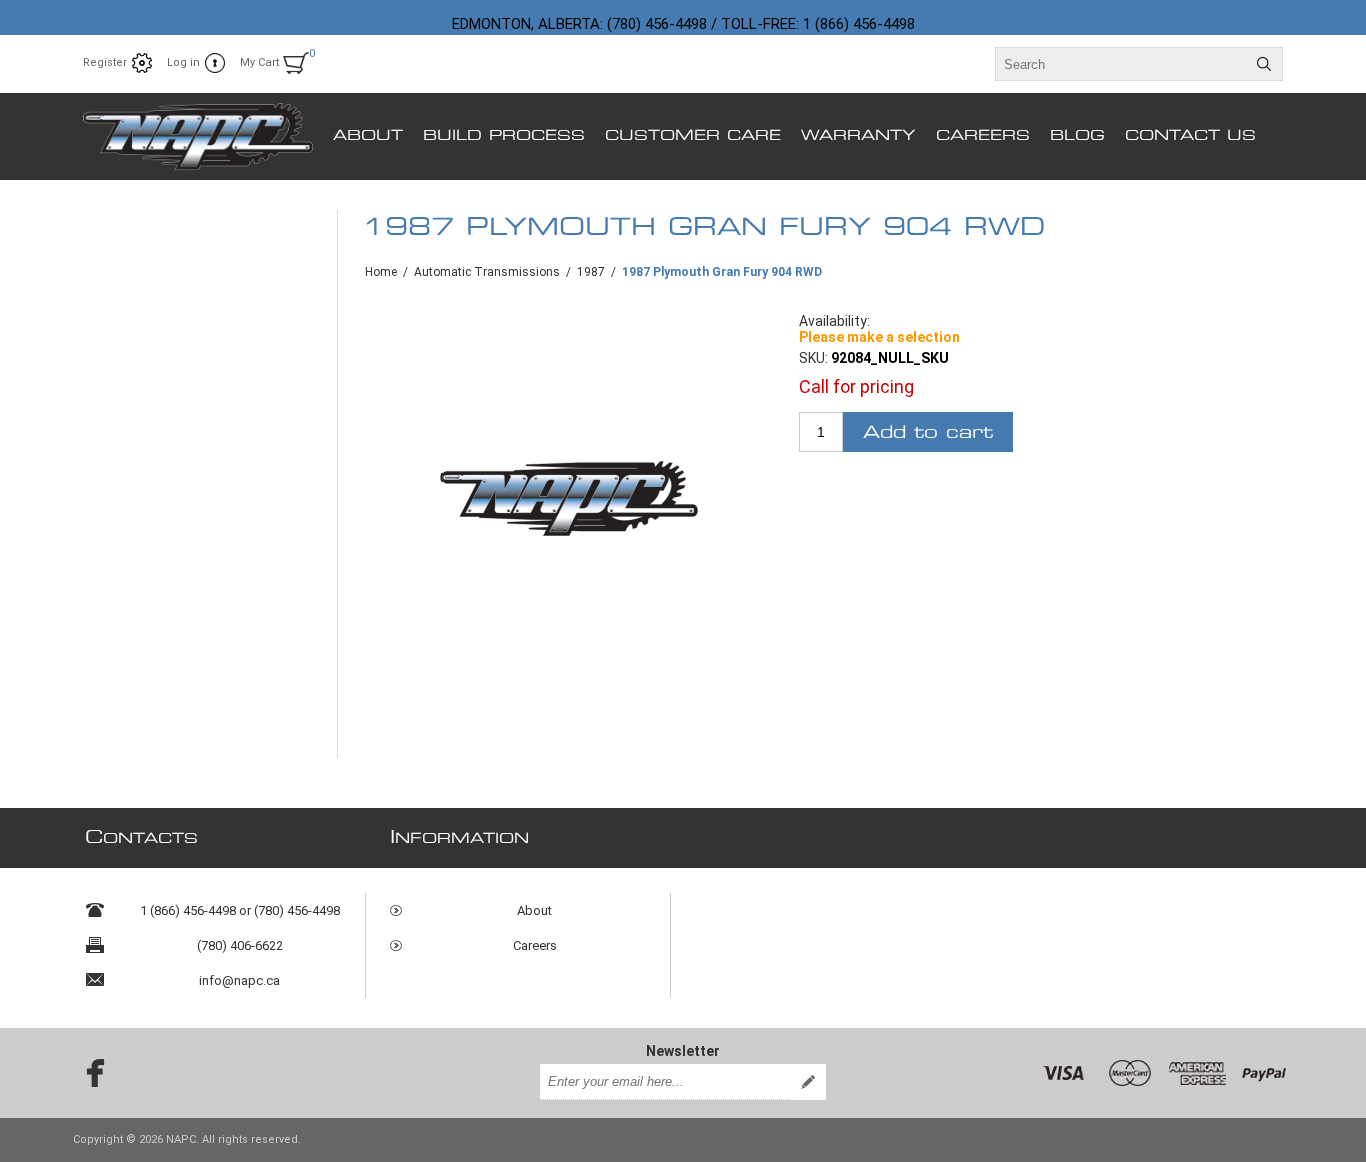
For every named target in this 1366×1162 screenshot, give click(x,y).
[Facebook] (89, 1073)
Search (1264, 64)
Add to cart (928, 432)
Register (105, 62)
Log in (183, 62)
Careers (535, 945)
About (534, 910)
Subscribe (808, 1082)
